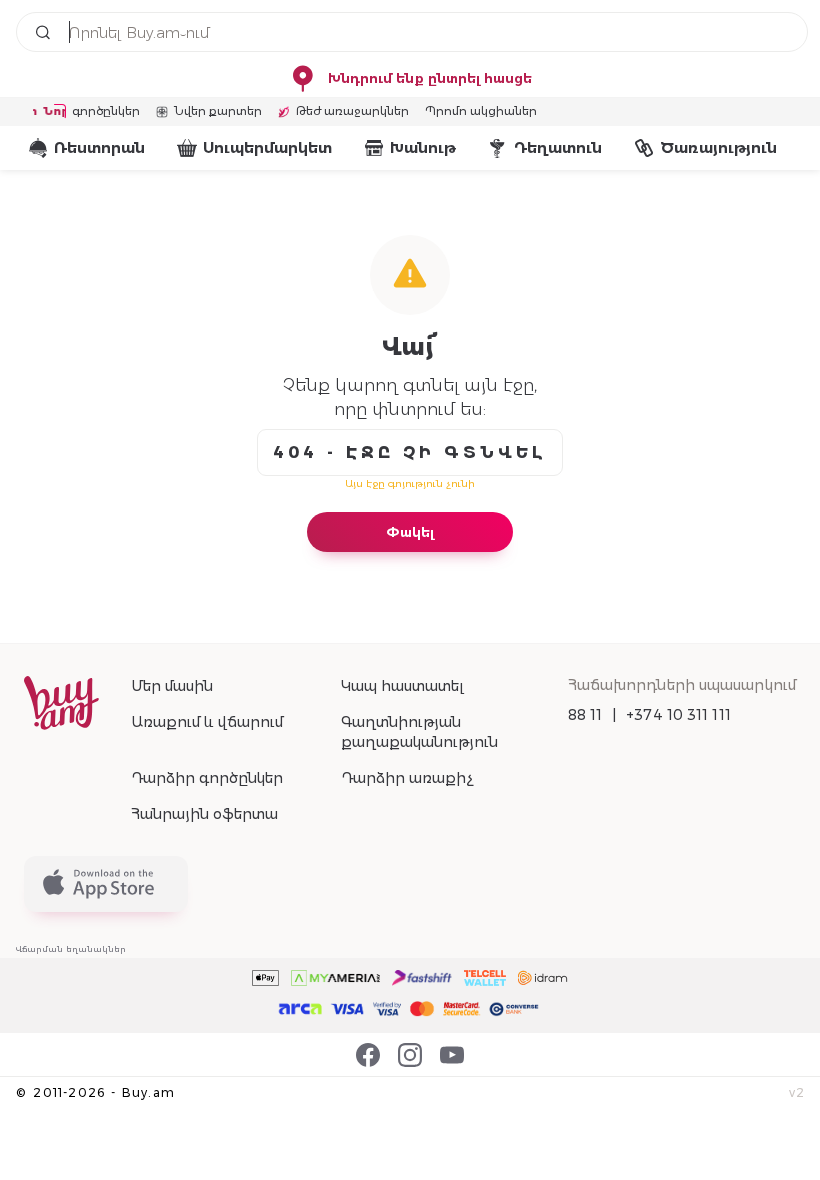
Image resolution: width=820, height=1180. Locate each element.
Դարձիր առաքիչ (407, 778)
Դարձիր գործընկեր (207, 778)
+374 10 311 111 (678, 715)
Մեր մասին (172, 686)
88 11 (585, 715)
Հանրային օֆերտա (204, 814)
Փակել (410, 532)
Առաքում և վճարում (207, 722)
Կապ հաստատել (402, 686)
